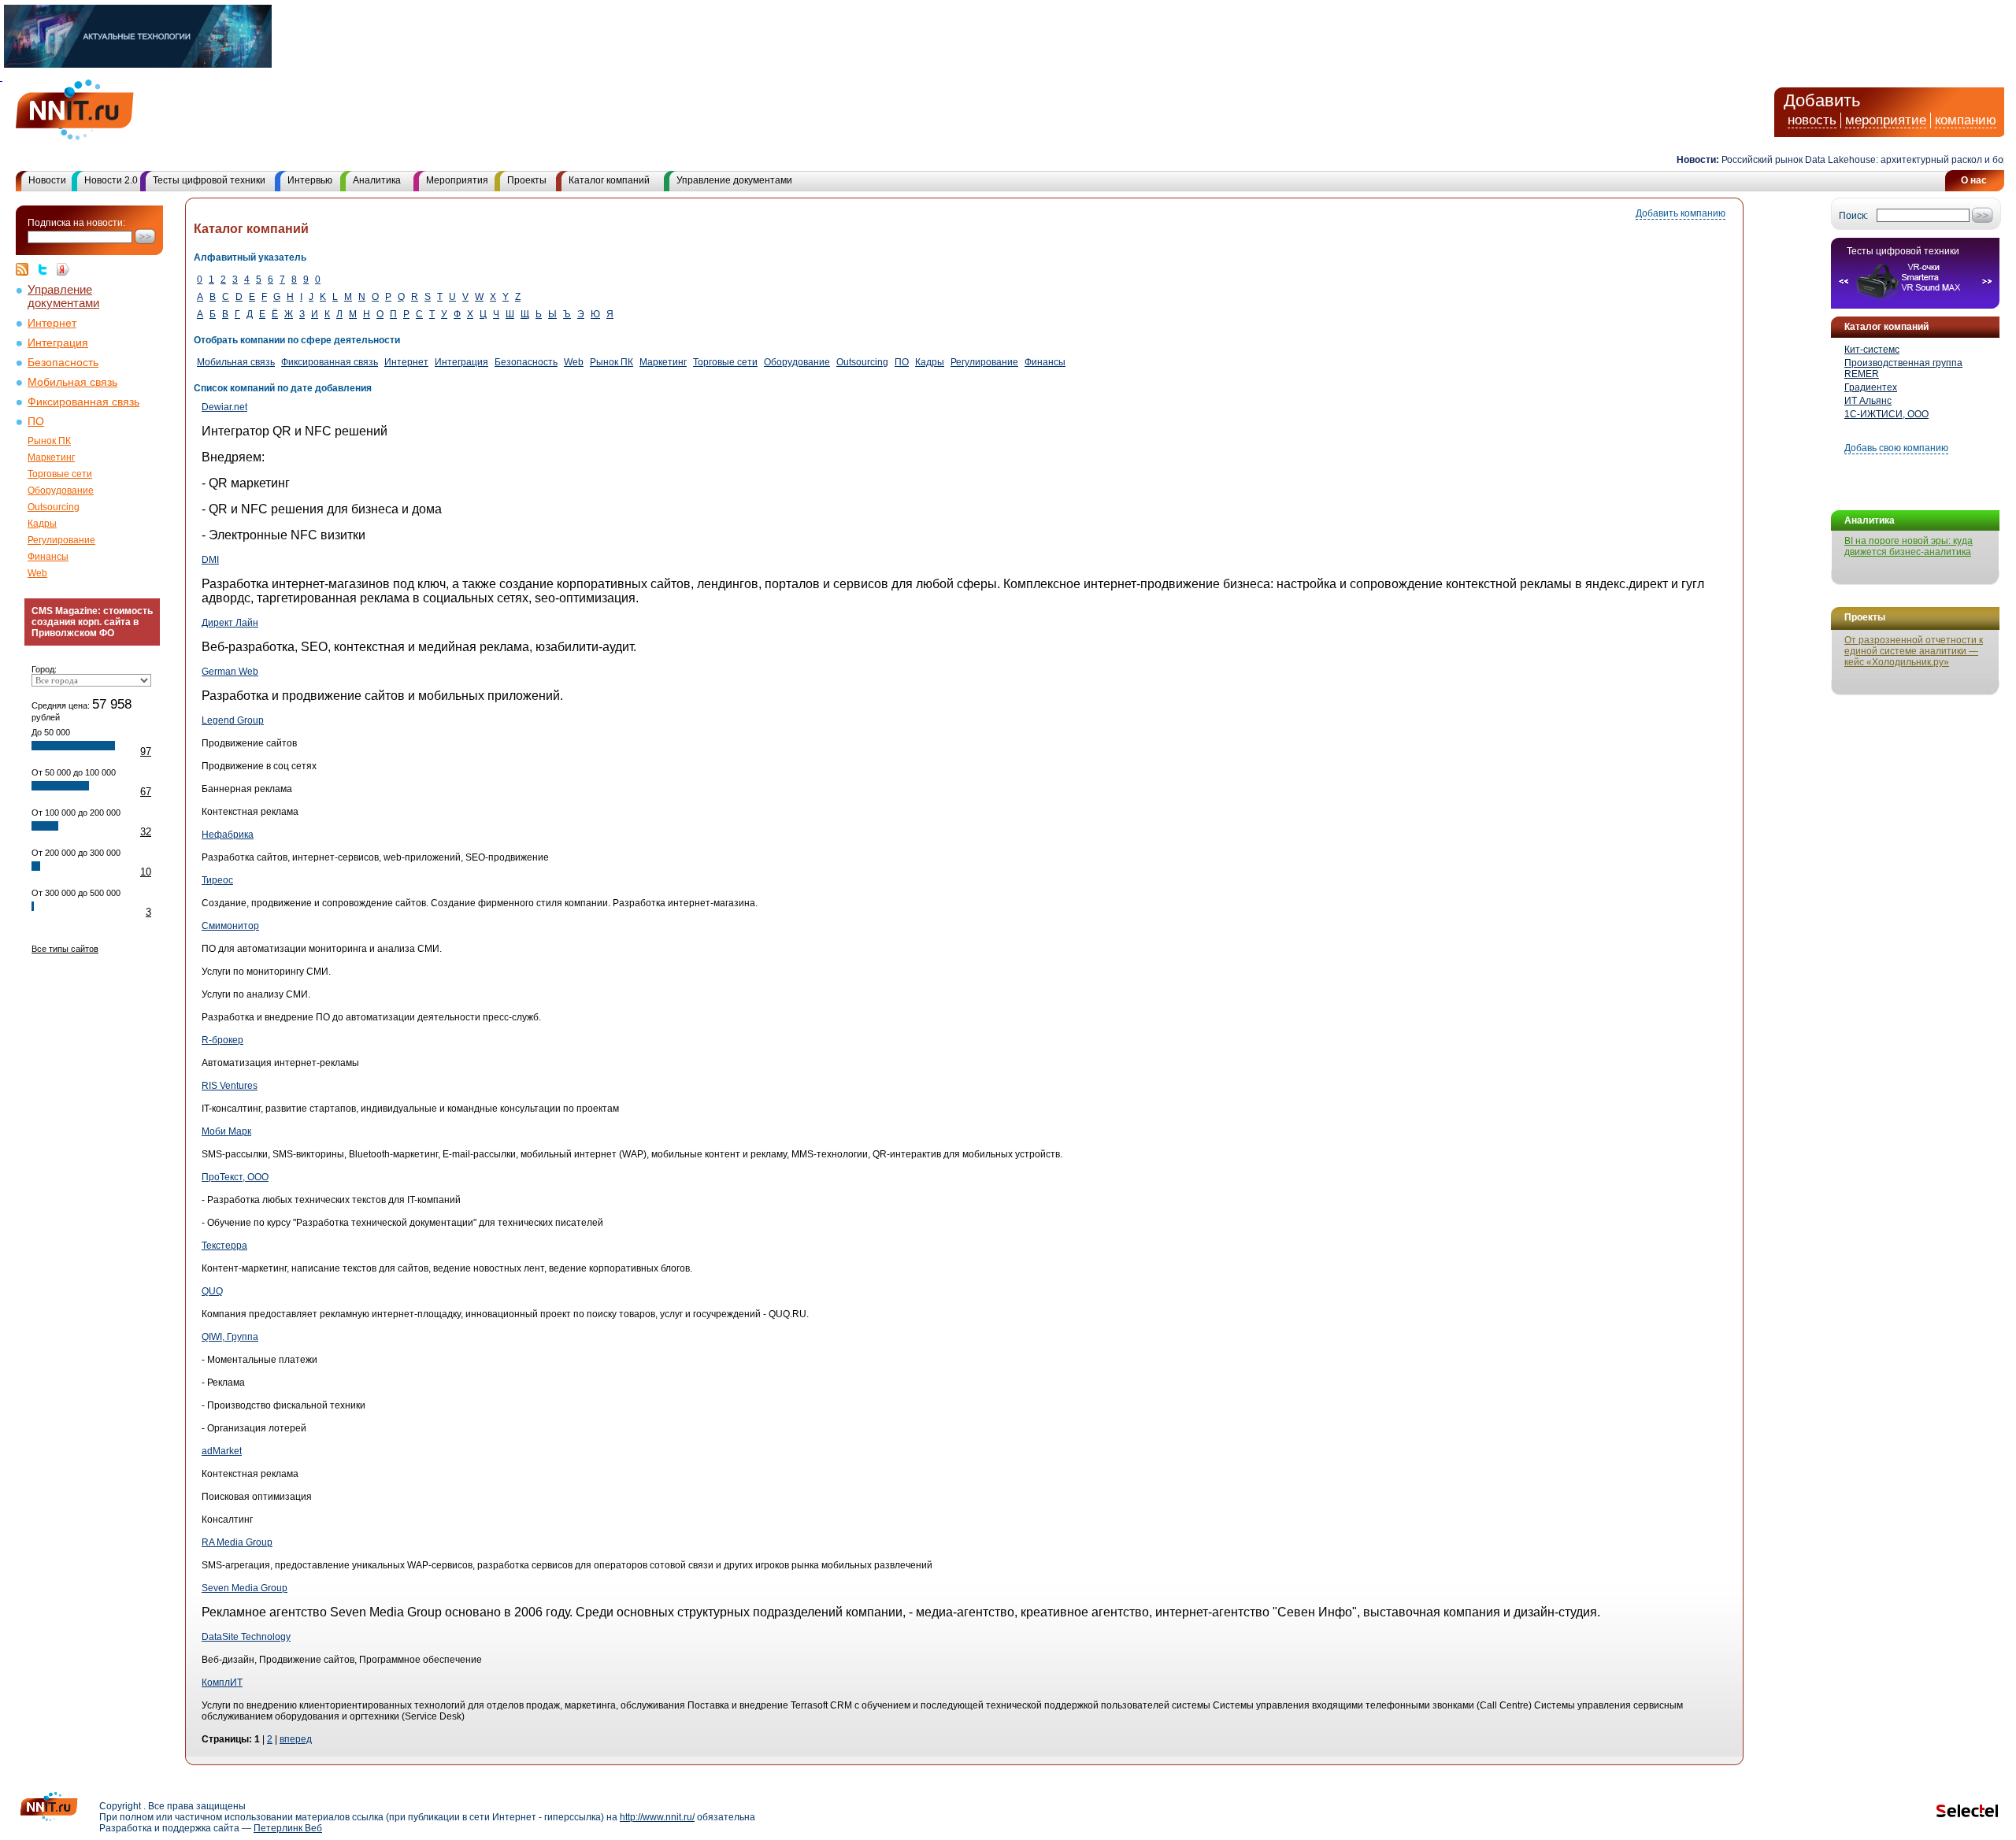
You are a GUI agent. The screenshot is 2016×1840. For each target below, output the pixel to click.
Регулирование (61, 540)
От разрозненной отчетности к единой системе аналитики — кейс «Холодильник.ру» (1914, 651)
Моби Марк (226, 1131)
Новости (47, 180)
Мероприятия (457, 180)
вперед (296, 1739)
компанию (1966, 120)
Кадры (42, 524)
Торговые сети (60, 474)
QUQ (212, 1291)
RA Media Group (237, 1542)
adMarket (222, 1451)
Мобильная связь (72, 382)
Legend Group (233, 720)
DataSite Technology (246, 1637)
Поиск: (1853, 216)
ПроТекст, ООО (235, 1177)
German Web (230, 672)
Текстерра (224, 1246)
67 (146, 792)
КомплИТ (222, 1683)
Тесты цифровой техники (209, 180)
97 (146, 752)
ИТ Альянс (1868, 401)
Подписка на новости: (76, 223)
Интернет (52, 323)
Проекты (527, 180)
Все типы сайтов (65, 949)
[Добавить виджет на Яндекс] (63, 269)
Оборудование (61, 491)
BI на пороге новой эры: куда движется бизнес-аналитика (1909, 546)
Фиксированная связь (83, 402)
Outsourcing (54, 507)
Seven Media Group (245, 1588)
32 (146, 832)
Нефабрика (228, 835)
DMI (210, 560)
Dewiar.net (224, 407)
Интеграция (58, 343)
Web (37, 573)
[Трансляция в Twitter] (46, 269)
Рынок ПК (49, 441)
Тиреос (217, 880)
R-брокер (222, 1040)
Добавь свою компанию (1896, 448)
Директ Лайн (230, 623)
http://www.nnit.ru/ (657, 1817)
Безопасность (63, 363)
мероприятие (1886, 120)
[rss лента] (26, 269)
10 (146, 872)
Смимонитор (230, 926)
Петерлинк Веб (288, 1828)
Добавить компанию (1681, 213)
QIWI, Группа (230, 1337)
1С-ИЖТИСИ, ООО (1886, 414)
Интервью (310, 180)
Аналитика (377, 180)
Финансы (48, 557)
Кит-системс (1872, 350)
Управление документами (734, 180)
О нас (1974, 180)
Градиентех (1871, 387)
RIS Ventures (230, 1086)
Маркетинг (51, 457)
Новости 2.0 (111, 180)
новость (1812, 120)
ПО (36, 422)
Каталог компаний (609, 180)
